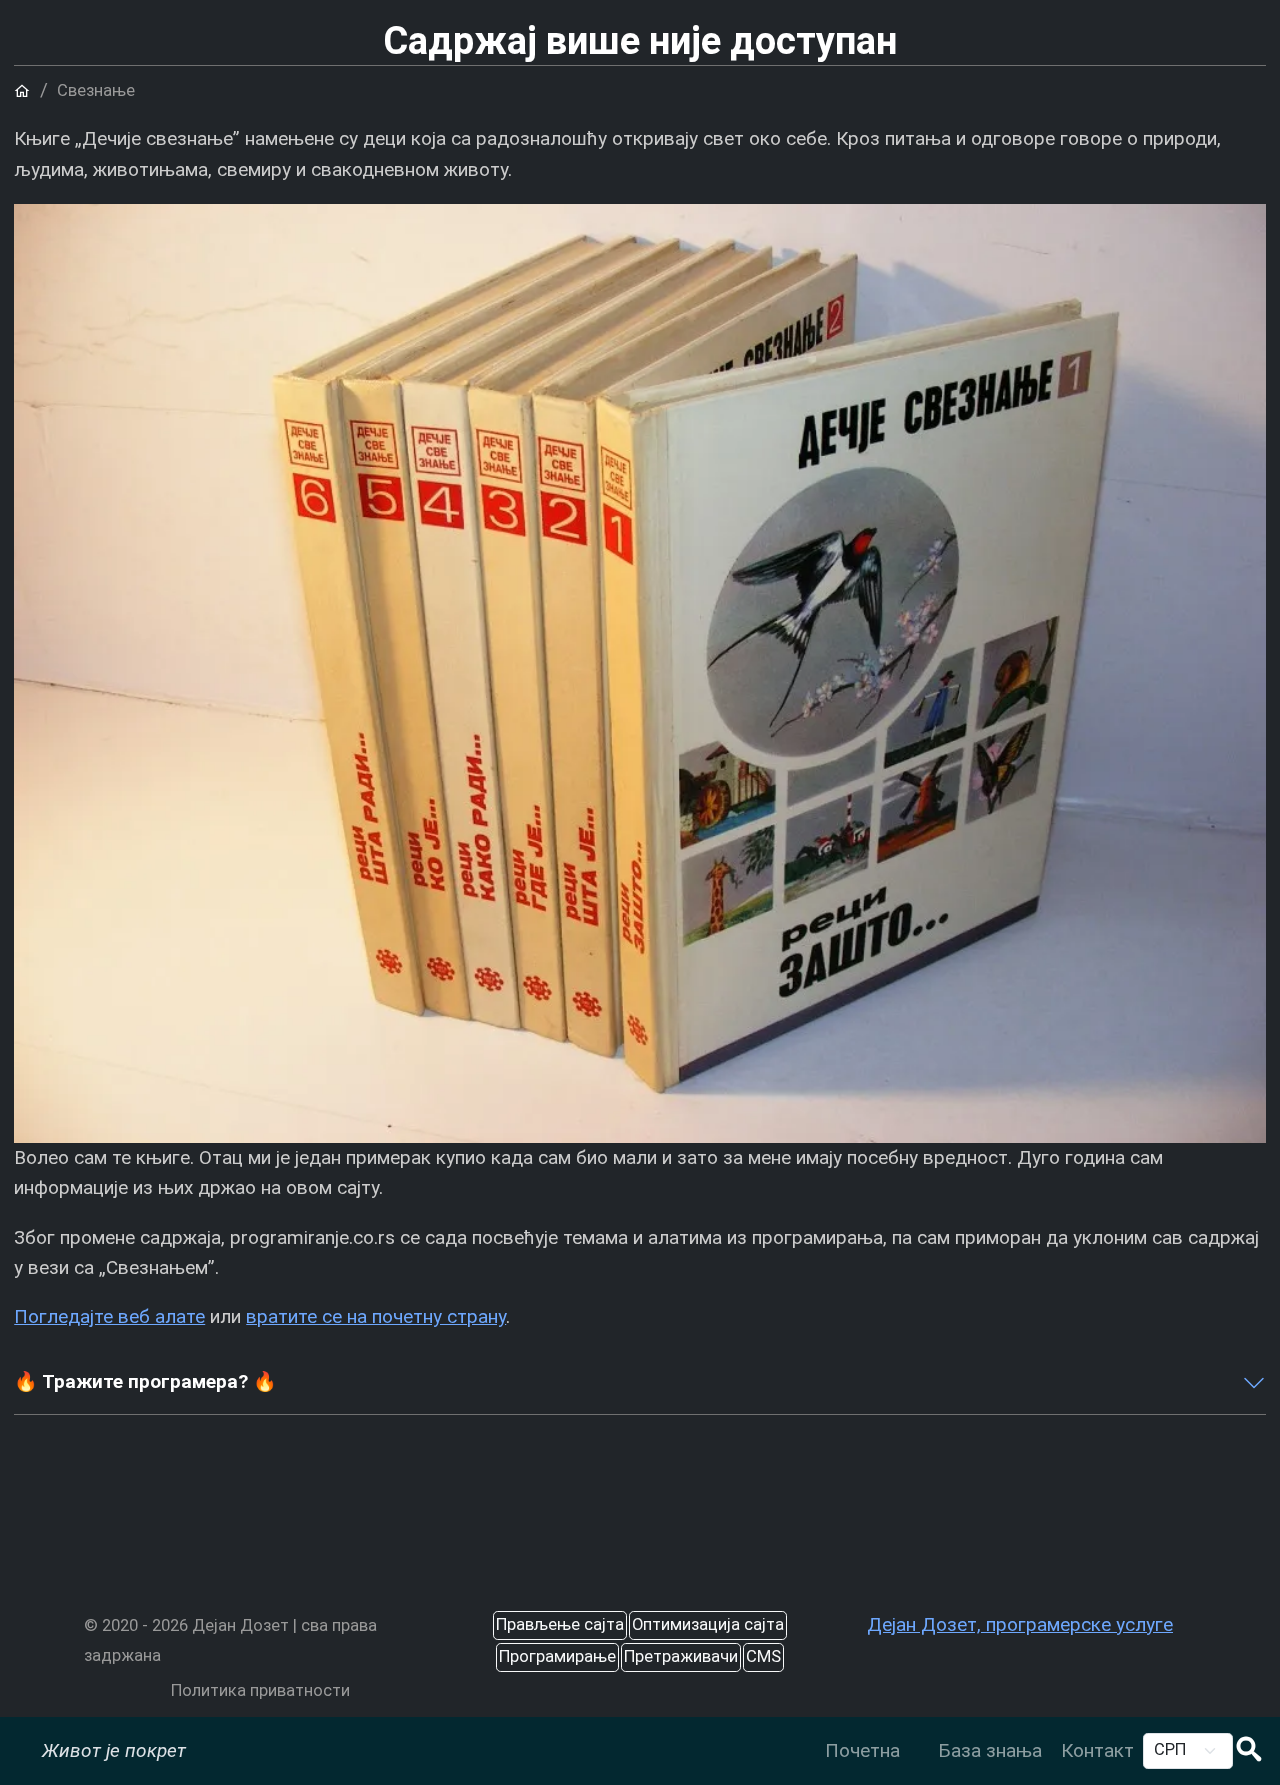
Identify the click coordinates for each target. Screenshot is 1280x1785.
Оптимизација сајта (708, 1624)
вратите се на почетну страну (376, 1316)
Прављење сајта (560, 1624)
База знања (990, 1750)
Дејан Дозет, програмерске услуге (1020, 1624)
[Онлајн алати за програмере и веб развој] (918, 1735)
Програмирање (557, 1656)
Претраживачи (681, 1656)
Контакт (1097, 1750)
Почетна (862, 1750)
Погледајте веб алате (109, 1316)
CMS (763, 1656)
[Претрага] (1249, 1751)
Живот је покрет (114, 1750)
